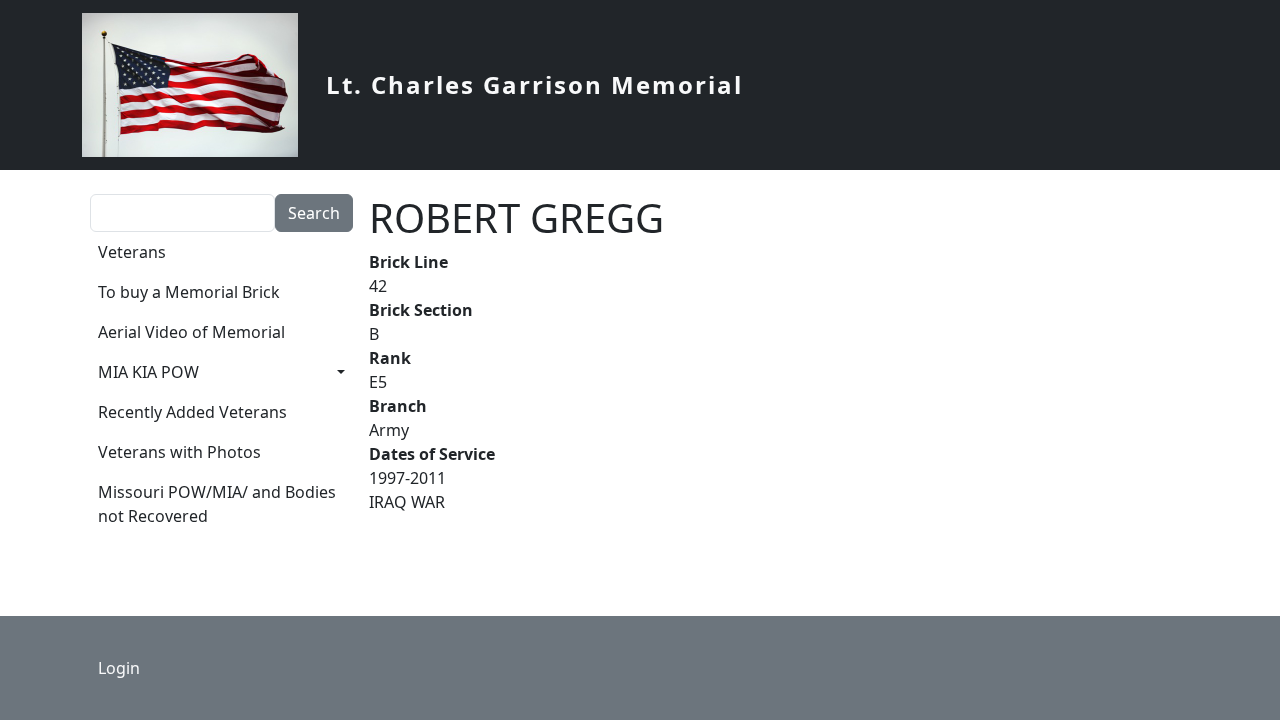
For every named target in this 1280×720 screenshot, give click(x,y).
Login (119, 668)
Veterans (132, 252)
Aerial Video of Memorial (191, 332)
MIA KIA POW (148, 372)
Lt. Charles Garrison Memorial (534, 84)
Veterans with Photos (179, 452)
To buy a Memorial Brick (189, 292)
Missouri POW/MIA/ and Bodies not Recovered (217, 504)
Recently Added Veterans (192, 412)
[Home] (198, 85)
